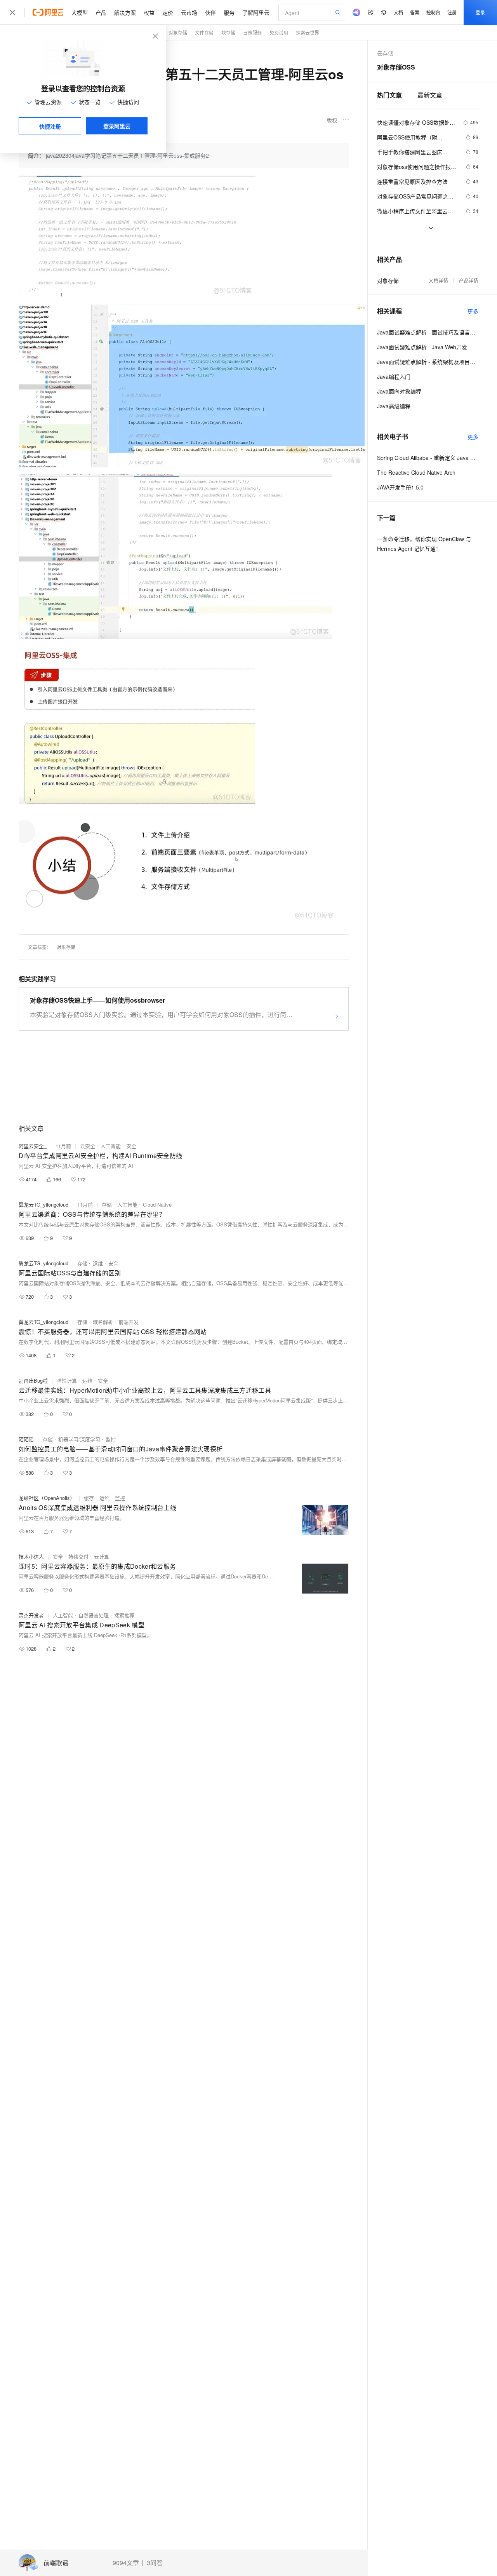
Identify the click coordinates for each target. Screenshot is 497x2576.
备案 (415, 12)
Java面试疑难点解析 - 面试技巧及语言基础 (428, 332)
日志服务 (252, 32)
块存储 (228, 32)
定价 (168, 12)
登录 (480, 12)
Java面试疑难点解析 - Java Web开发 (422, 347)
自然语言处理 (94, 1615)
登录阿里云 (117, 126)
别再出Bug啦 (33, 1380)
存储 (107, 1204)
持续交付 (78, 1556)
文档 (398, 12)
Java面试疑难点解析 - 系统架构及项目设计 (428, 362)
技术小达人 (31, 1556)
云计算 (102, 1556)
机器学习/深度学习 (79, 1439)
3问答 (155, 2563)
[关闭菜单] (12, 12)
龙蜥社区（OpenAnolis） (47, 1498)
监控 (111, 1439)
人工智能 (111, 1146)
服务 (229, 12)
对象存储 (178, 32)
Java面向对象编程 (399, 391)
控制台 (433, 12)
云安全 (88, 1146)
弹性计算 (67, 1380)
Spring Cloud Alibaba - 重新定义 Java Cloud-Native (428, 458)
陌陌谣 (26, 1439)
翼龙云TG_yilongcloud (43, 1204)
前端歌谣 (56, 2563)
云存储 (385, 53)
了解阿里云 (256, 12)
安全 (131, 1146)
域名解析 (103, 1322)
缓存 (89, 1498)
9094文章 (126, 2563)
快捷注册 (50, 126)
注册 (452, 12)
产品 (101, 12)
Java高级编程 (394, 406)
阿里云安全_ (33, 1146)
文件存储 (204, 32)
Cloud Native (157, 1204)
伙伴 (210, 12)
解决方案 (125, 12)
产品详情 (469, 280)
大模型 (80, 12)
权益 (149, 12)
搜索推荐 (124, 1615)
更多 (473, 311)
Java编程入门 (394, 376)
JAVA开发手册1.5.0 (400, 487)
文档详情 (438, 280)
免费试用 (279, 32)
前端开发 (129, 1322)
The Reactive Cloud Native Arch (416, 472)
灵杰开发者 (31, 1615)
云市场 (189, 12)
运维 (98, 1263)
